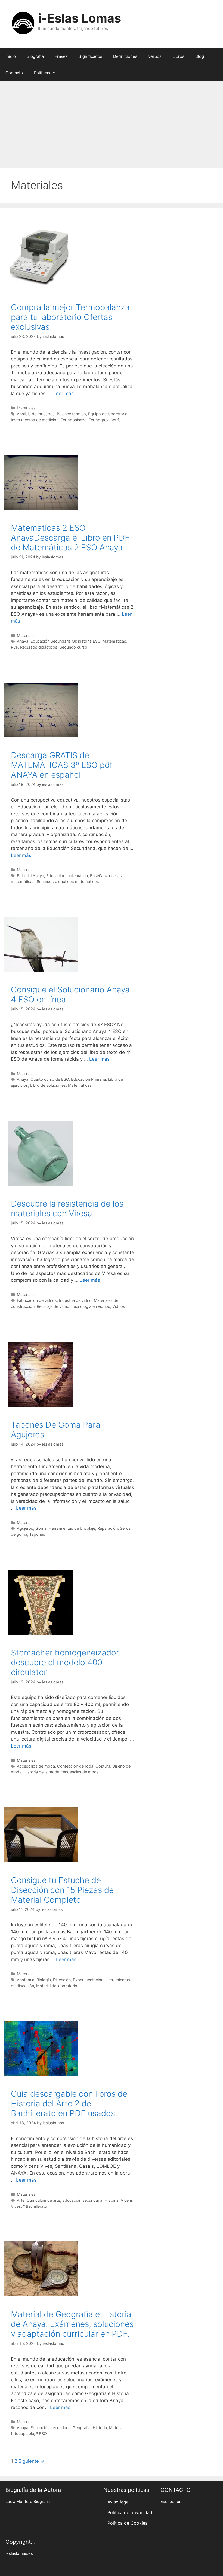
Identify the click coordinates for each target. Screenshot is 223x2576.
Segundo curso (73, 647)
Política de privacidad (130, 2512)
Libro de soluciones (48, 1085)
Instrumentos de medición (35, 420)
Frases (61, 56)
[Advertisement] (112, 122)
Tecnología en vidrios (91, 1306)
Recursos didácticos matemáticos (68, 882)
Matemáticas (114, 641)
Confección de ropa (75, 1766)
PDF (14, 647)
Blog (200, 56)
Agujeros (25, 1528)
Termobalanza (74, 420)
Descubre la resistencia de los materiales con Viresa (67, 1208)
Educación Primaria (88, 1079)
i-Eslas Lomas (80, 18)
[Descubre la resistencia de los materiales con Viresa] (41, 1184)
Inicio (11, 56)
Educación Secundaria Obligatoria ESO (65, 641)
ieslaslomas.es (19, 2553)
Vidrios (119, 1306)
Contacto (14, 73)
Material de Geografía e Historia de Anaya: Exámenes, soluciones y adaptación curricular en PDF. (72, 2324)
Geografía (82, 2428)
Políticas (42, 73)
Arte (21, 2200)
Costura (103, 1766)
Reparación (108, 1528)
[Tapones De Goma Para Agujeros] (41, 1405)
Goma (41, 1528)
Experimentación (88, 1980)
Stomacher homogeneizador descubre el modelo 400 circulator (65, 1662)
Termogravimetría (105, 420)
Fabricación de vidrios (37, 1300)
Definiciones (125, 56)
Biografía (35, 56)
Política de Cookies (127, 2523)
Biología (44, 1980)
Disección (62, 1980)
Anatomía (26, 1980)
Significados (90, 56)
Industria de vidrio (75, 1300)
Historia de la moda (41, 1772)
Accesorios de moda (36, 1766)
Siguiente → (32, 2461)
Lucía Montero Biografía (28, 2502)
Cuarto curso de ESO (50, 1079)
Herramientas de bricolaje (72, 1528)
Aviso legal (119, 2502)
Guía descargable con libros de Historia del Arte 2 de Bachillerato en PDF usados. (69, 2103)
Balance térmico (71, 414)
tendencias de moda (80, 1772)
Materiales (26, 408)
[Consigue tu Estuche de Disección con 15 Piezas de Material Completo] (41, 1861)
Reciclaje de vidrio (53, 1306)
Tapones (37, 1534)
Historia (112, 2200)
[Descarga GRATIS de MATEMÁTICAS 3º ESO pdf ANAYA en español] (41, 736)
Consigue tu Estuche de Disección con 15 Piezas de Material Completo (62, 1890)
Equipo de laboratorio (108, 414)
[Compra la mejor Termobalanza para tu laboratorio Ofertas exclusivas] (41, 288)
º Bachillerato (35, 2206)
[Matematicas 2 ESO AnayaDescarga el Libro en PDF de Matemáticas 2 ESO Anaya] (41, 508)
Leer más (64, 394)
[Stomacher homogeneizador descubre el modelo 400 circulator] (41, 1633)
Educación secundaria (82, 2200)
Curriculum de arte (43, 2200)
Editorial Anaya (30, 876)
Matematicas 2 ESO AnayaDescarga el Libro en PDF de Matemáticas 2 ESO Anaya (70, 538)
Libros (178, 56)
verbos (155, 56)
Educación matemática (67, 876)
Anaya (23, 641)
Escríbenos (171, 2502)
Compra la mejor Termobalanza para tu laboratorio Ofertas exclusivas (70, 317)
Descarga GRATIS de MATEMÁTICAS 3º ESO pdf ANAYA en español (62, 765)
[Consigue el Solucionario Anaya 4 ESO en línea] (41, 970)
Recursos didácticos (39, 647)
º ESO (41, 2434)
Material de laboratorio (57, 1986)
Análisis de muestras (36, 414)
